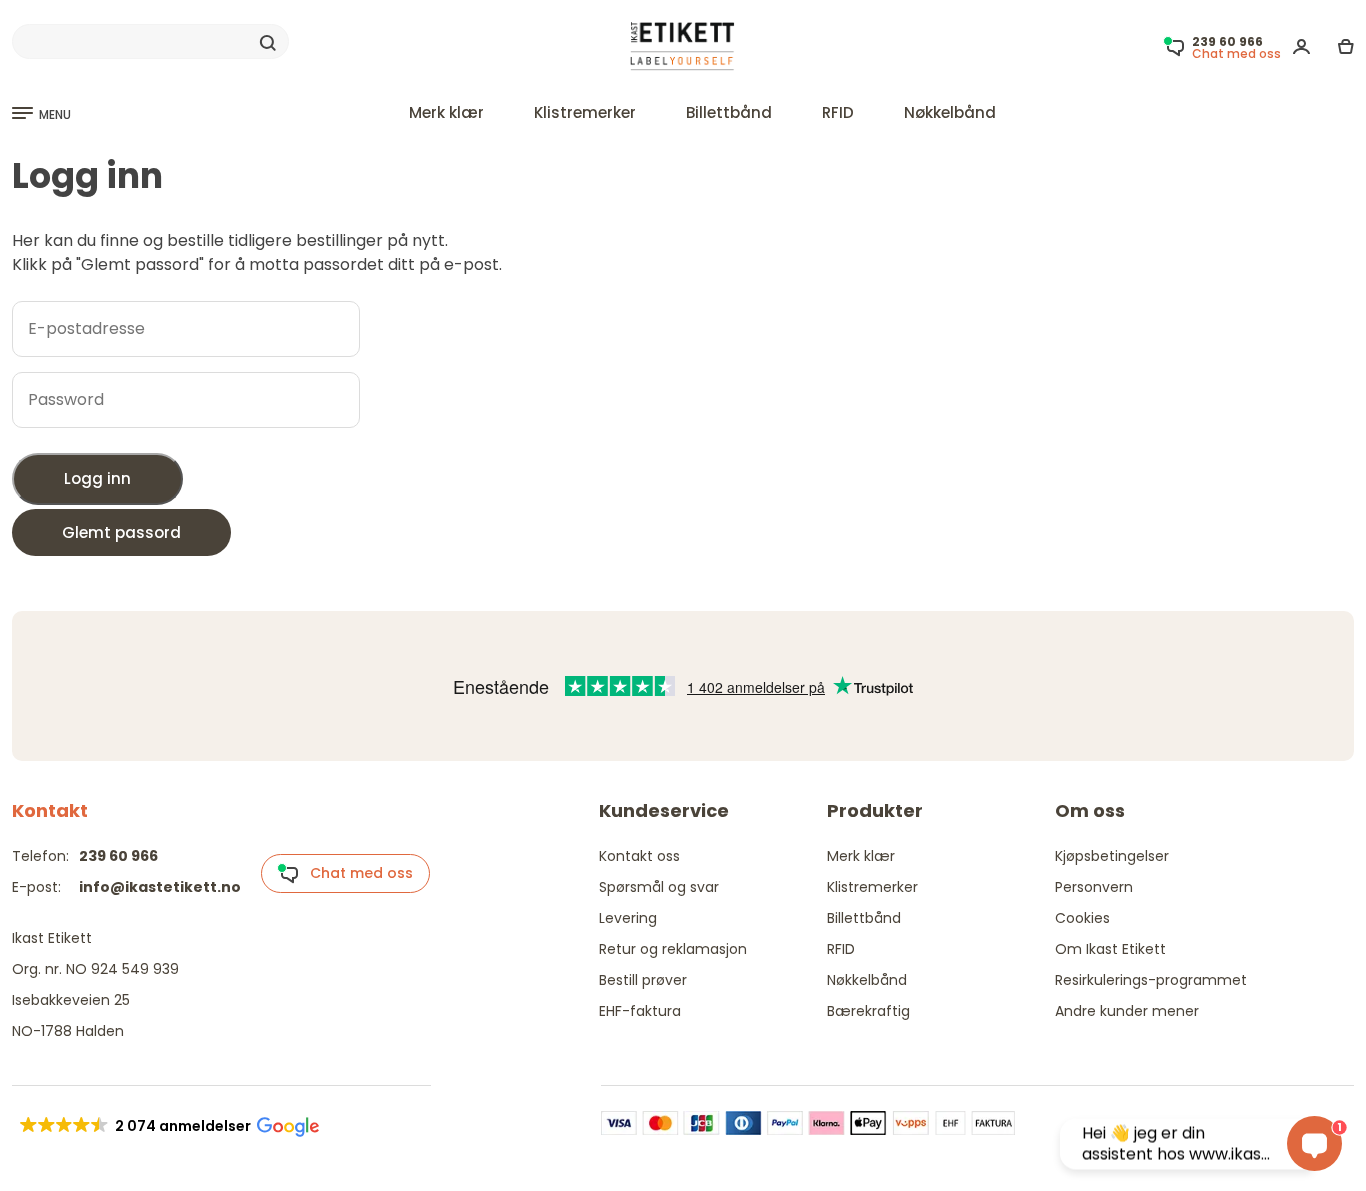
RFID (838, 112)
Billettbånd (729, 112)
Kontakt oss (639, 856)
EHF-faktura (640, 1011)
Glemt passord (121, 532)
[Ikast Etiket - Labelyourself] (682, 46)
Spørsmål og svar (659, 887)
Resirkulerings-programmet (1151, 980)
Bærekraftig (868, 1011)
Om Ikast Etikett (1110, 949)
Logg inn (97, 478)
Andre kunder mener (1127, 1011)
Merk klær (446, 112)
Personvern (1094, 887)
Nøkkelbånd (950, 112)
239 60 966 (118, 856)
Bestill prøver (643, 980)
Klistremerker (585, 112)
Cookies (1082, 918)
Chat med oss (355, 873)
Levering (628, 918)
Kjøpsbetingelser (1112, 856)
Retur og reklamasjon (673, 949)
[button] (168, 1126)
